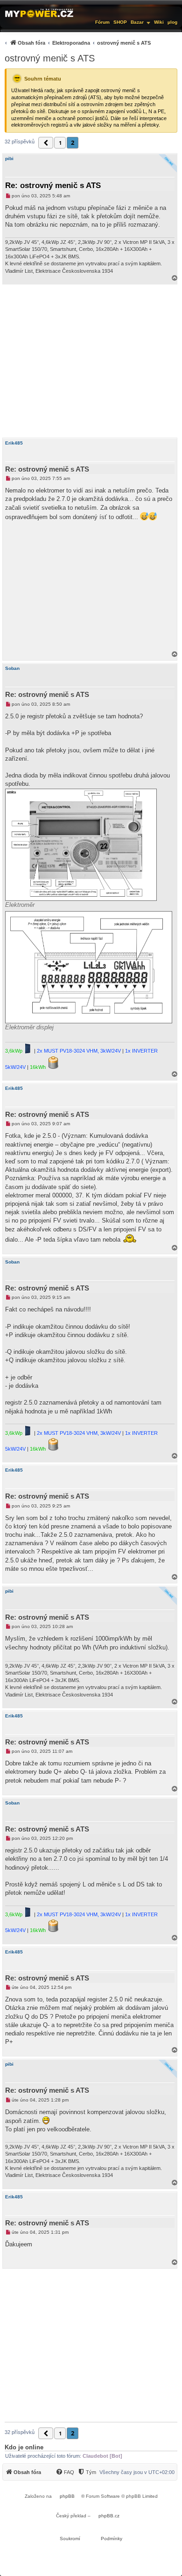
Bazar (137, 22)
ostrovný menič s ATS (50, 58)
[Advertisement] (91, 361)
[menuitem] (77, 43)
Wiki (159, 22)
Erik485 (14, 443)
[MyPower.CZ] (39, 13)
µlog (172, 22)
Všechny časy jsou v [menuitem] (137, 2472)
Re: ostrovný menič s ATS (53, 186)
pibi (9, 159)
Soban (12, 668)
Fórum (102, 22)
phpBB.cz (109, 2516)
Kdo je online (24, 2447)
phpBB (67, 2496)
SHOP (120, 22)
